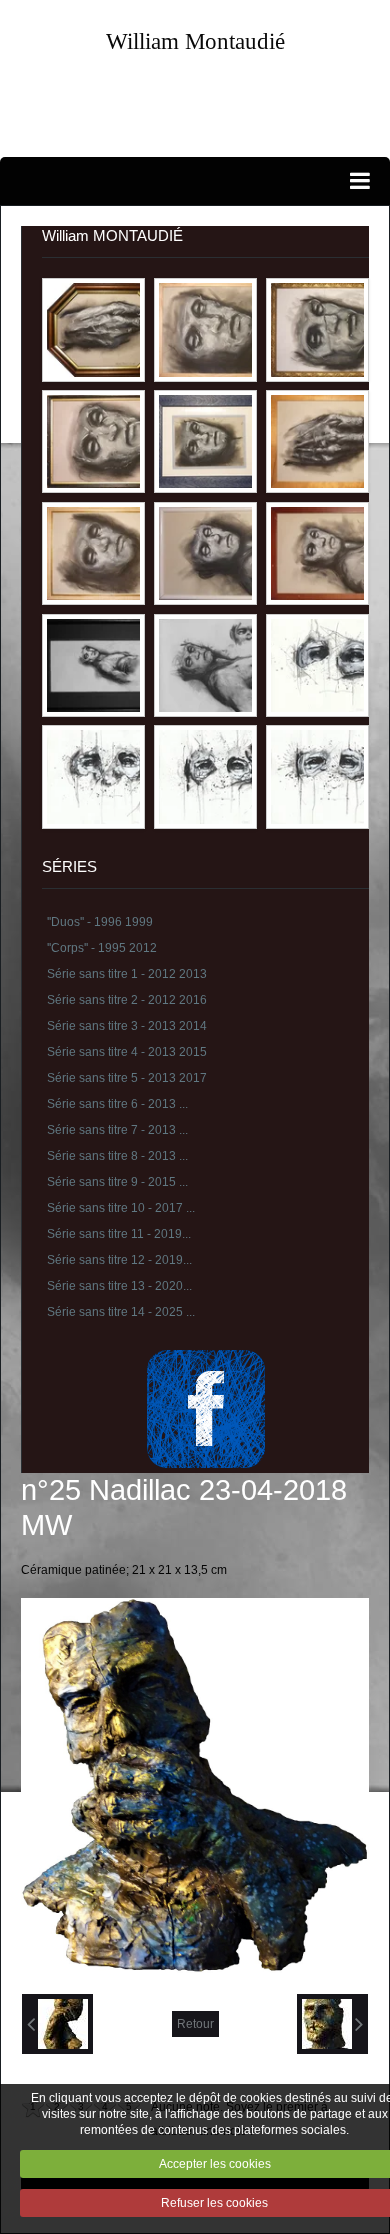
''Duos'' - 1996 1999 (100, 922)
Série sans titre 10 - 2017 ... (121, 1208)
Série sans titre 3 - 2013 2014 (127, 1026)
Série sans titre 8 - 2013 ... (117, 1156)
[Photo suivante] (332, 2024)
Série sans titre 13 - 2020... (119, 1286)
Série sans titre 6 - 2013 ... (117, 1104)
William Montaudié (195, 41)
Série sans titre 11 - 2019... (119, 1234)
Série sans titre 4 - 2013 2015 (127, 1052)
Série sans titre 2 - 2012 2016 (127, 1000)
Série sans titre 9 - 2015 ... (117, 1182)
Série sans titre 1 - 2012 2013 (127, 974)
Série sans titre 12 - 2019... (119, 1260)
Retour (195, 2024)
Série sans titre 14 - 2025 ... (121, 1312)
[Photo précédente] (57, 2024)
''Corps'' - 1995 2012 (102, 948)
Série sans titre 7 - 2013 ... (117, 1130)
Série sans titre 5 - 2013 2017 (127, 1078)
